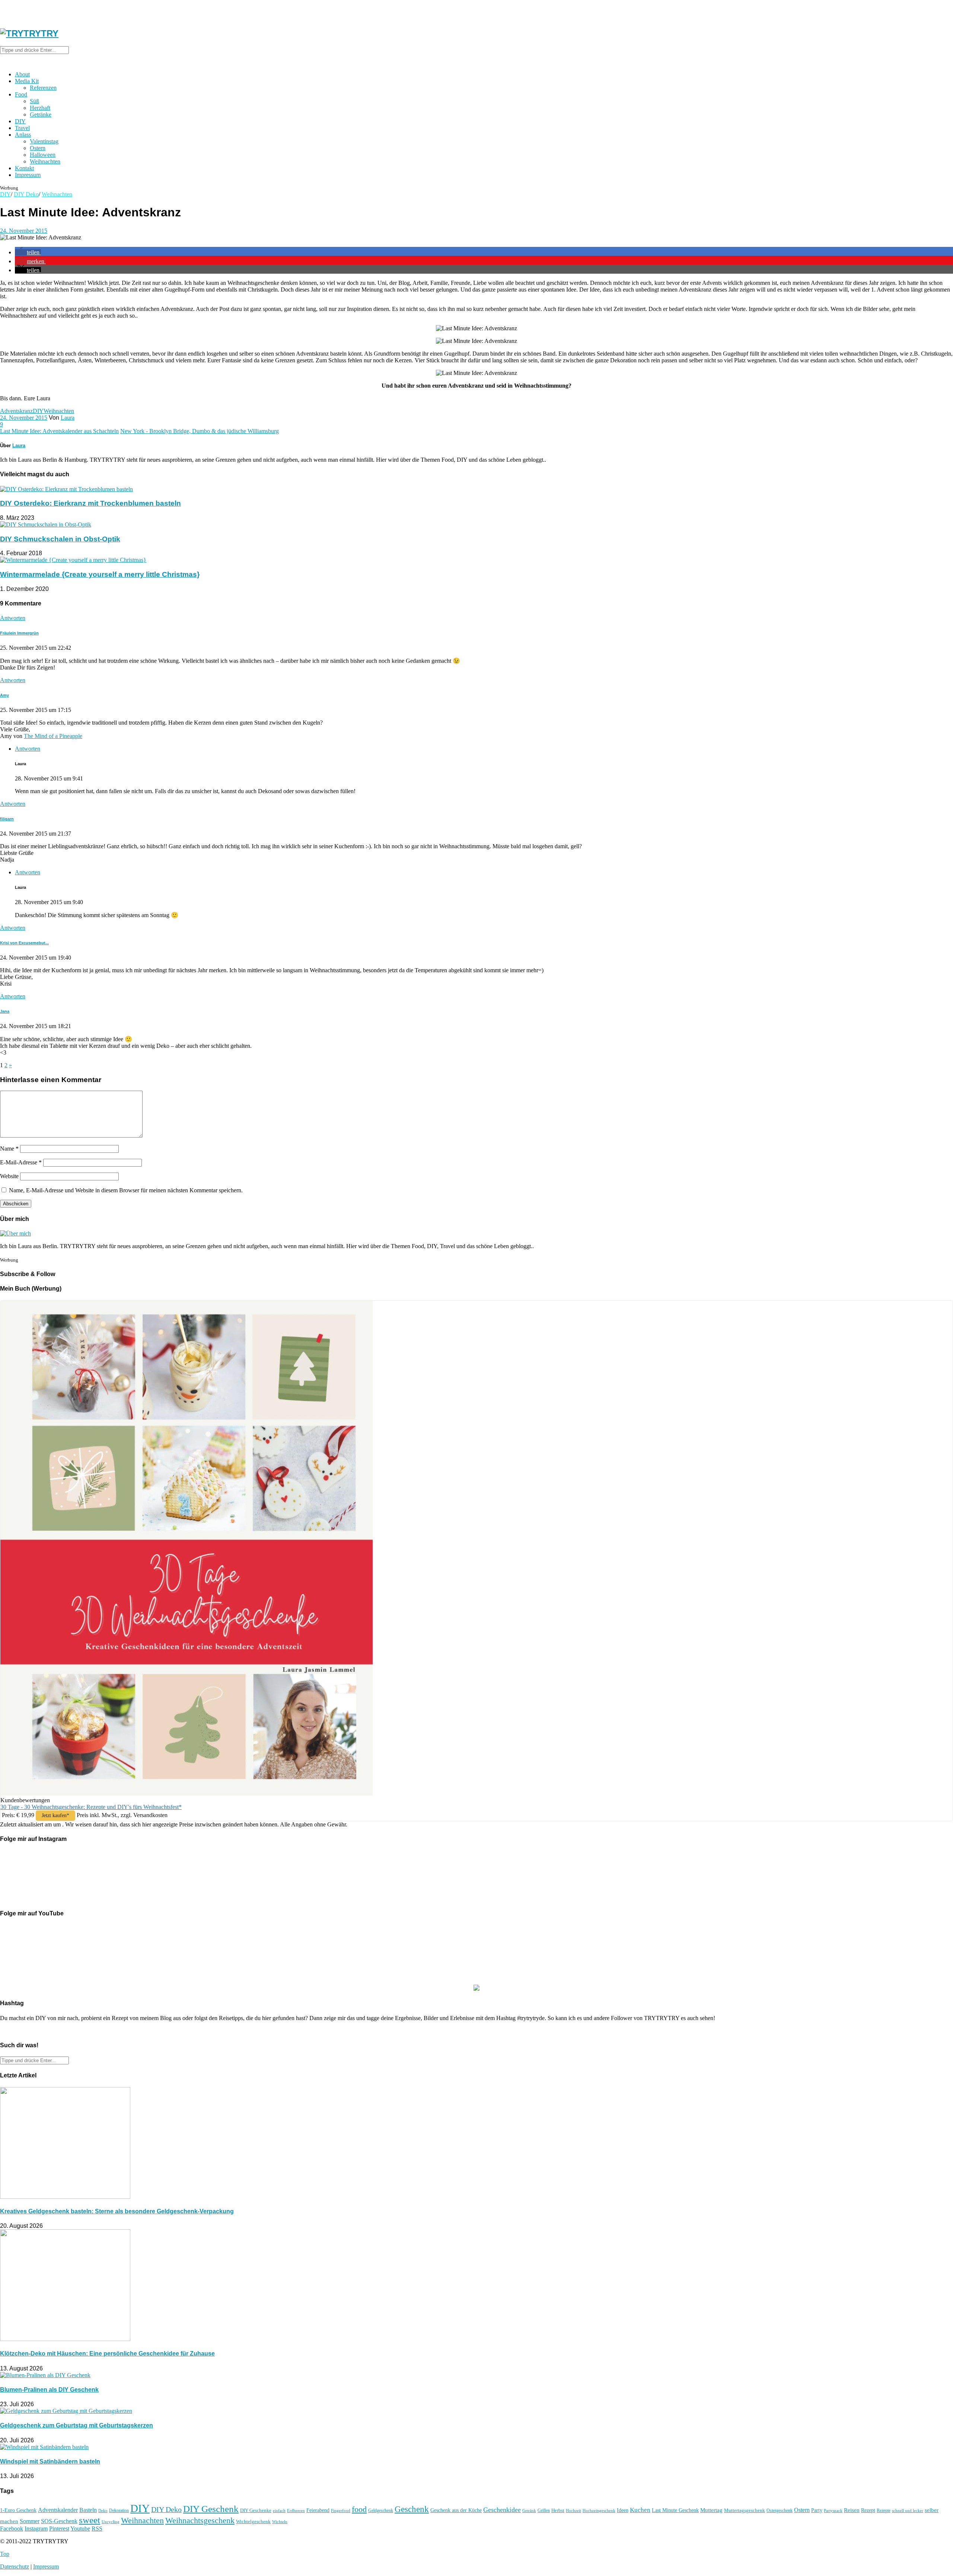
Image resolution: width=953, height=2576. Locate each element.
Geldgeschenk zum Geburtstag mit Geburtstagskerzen (77, 2425)
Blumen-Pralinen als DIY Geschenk (49, 2390)
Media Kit (27, 81)
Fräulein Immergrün (19, 633)
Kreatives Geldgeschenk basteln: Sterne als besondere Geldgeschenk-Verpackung (117, 2211)
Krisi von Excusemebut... (24, 943)
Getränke (41, 115)
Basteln (88, 2510)
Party (817, 2510)
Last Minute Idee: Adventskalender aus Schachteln (59, 431)
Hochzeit (573, 2510)
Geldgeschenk (381, 2510)
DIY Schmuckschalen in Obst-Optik (60, 539)
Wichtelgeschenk (253, 2522)
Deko (103, 2510)
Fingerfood (341, 2510)
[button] (28, 252)
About (22, 74)
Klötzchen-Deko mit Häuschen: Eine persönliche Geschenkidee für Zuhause (107, 2354)
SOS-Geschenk (59, 2521)
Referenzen (43, 88)
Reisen (852, 2510)
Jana (5, 1011)
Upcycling (111, 2522)
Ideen (623, 2510)
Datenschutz (15, 2567)
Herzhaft (40, 108)
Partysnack (833, 2510)
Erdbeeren (296, 2511)
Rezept (868, 2510)
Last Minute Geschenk (675, 2510)
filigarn (7, 819)
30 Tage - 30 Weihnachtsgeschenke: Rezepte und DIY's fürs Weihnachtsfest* (91, 1807)
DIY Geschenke (256, 2510)
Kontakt (24, 168)
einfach (279, 2510)
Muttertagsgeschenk (745, 2510)
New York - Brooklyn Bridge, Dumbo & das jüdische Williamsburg (200, 431)
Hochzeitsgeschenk (599, 2510)
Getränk (529, 2510)
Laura (68, 418)
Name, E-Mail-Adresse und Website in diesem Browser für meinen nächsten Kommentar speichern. (126, 1190)
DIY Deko (26, 194)
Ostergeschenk (780, 2510)
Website (9, 1176)
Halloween (43, 155)
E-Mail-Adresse (21, 1162)
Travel (22, 128)
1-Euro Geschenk (18, 2510)
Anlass (23, 135)
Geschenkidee (502, 2510)
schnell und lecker (908, 2510)
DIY (20, 121)
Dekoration (119, 2511)
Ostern (38, 148)
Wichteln (280, 2522)
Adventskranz (16, 411)
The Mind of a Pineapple (53, 736)
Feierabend (318, 2510)
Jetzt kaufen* (55, 1815)
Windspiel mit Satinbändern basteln (50, 2461)
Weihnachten (45, 161)
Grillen (544, 2510)
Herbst (558, 2510)
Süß (34, 101)
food (359, 2509)
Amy (4, 695)
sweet (90, 2520)
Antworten (13, 618)
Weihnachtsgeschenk (200, 2521)
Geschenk (412, 2509)
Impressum (28, 175)
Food (21, 94)
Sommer (30, 2521)
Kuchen (640, 2510)
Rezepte (884, 2510)
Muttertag (711, 2510)
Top (5, 2554)
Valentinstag (44, 141)
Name (9, 1149)
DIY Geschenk (211, 2509)
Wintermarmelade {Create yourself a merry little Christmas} (100, 574)
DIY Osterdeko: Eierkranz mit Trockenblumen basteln (90, 503)
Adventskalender (58, 2510)
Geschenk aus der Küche (456, 2510)
